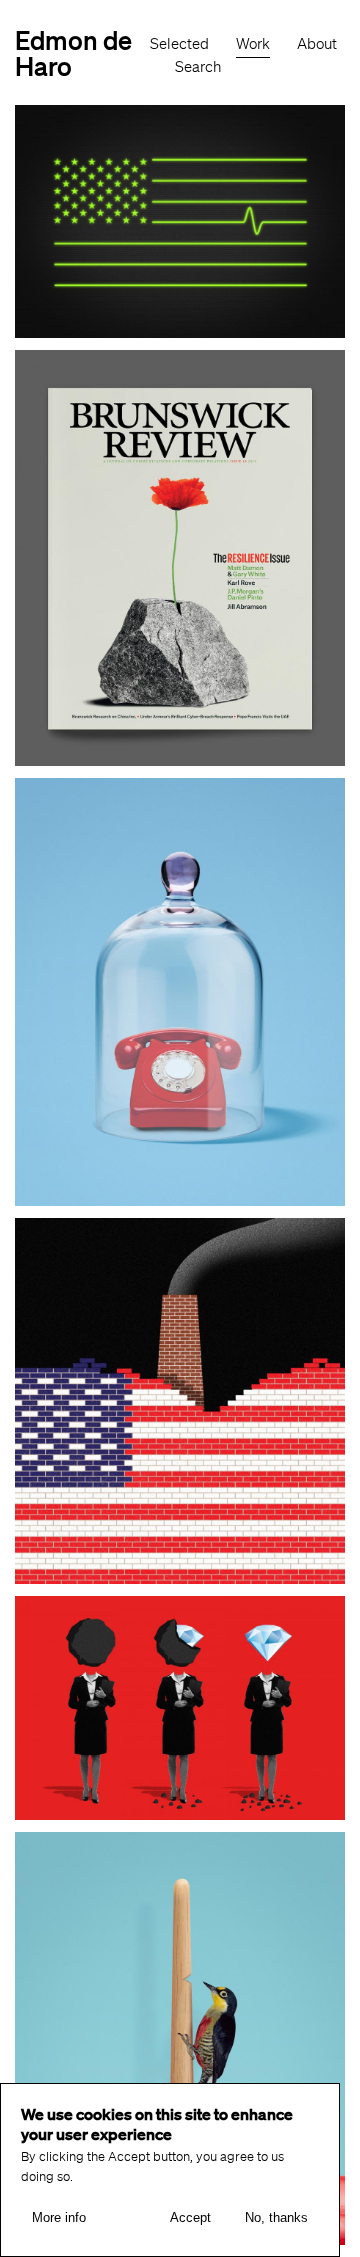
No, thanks (276, 2217)
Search (198, 67)
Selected (179, 44)
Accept (190, 2217)
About (317, 44)
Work (253, 44)
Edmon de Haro (73, 52)
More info (59, 2217)
